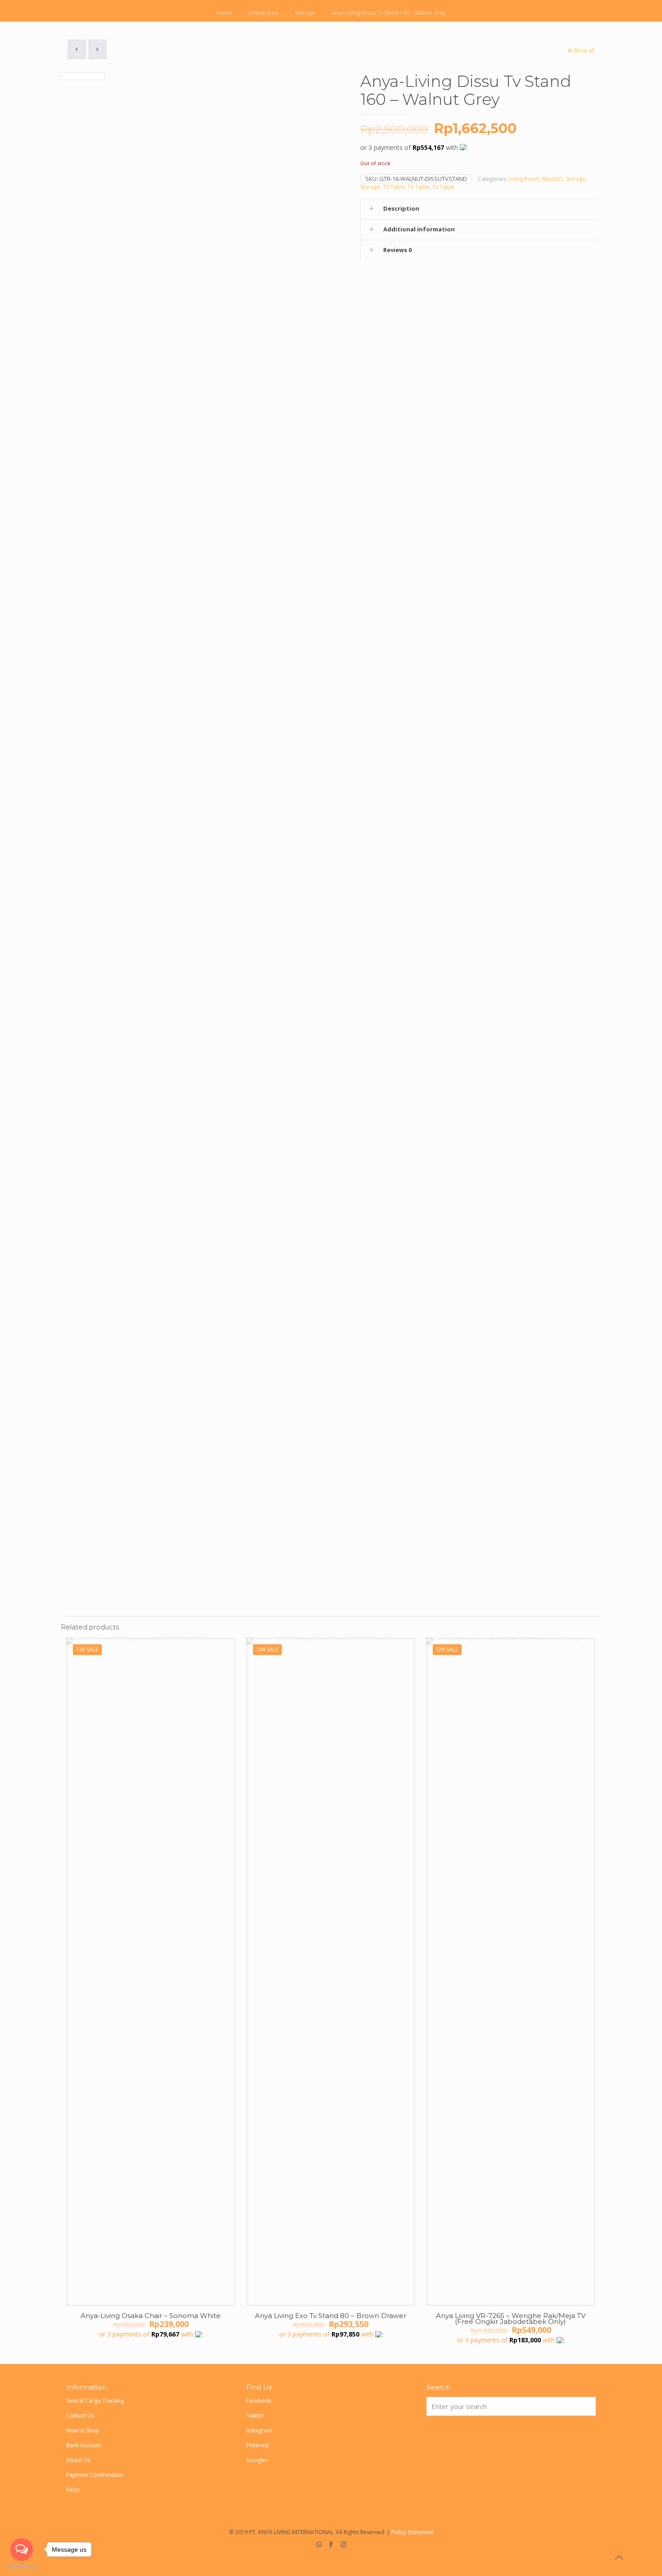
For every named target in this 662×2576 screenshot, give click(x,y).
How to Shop (83, 2430)
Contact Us (80, 2416)
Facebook (259, 2401)
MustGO (553, 179)
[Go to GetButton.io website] (22, 2567)
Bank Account (84, 2445)
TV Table (394, 187)
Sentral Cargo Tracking (95, 2401)
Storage (305, 13)
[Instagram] (343, 2544)
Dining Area (263, 13)
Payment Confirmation (95, 2475)
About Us (78, 2460)
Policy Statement (412, 2532)
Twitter (255, 2416)
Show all (584, 51)
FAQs (73, 2490)
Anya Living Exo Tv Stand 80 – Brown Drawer (331, 2316)
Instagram (259, 2430)
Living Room (524, 179)
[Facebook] (331, 2544)
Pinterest (258, 2445)
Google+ (257, 2460)
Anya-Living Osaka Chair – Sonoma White (151, 2316)
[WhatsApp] (319, 2544)
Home (224, 13)
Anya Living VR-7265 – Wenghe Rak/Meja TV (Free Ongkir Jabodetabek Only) (511, 2319)
